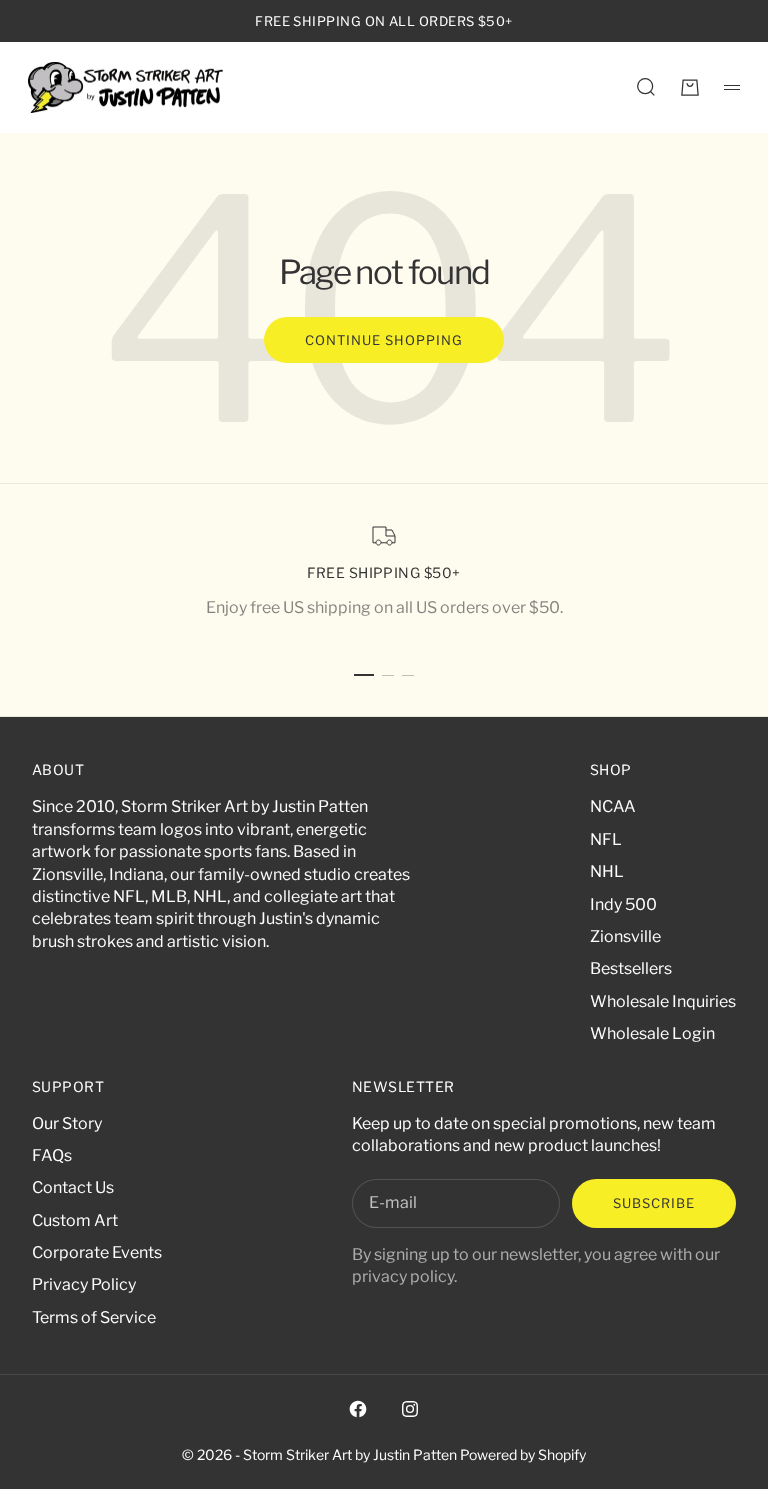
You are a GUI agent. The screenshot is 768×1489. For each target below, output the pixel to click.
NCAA (613, 806)
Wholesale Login (652, 1033)
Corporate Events (97, 1252)
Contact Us (73, 1187)
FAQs (52, 1155)
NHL (607, 871)
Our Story (67, 1123)
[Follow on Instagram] (410, 1409)
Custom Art (75, 1220)
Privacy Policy (84, 1284)
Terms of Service (94, 1317)
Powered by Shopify (523, 1454)
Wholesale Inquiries (663, 1001)
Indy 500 (623, 904)
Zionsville (625, 936)
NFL (606, 839)
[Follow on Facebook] (358, 1409)
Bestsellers (631, 968)
